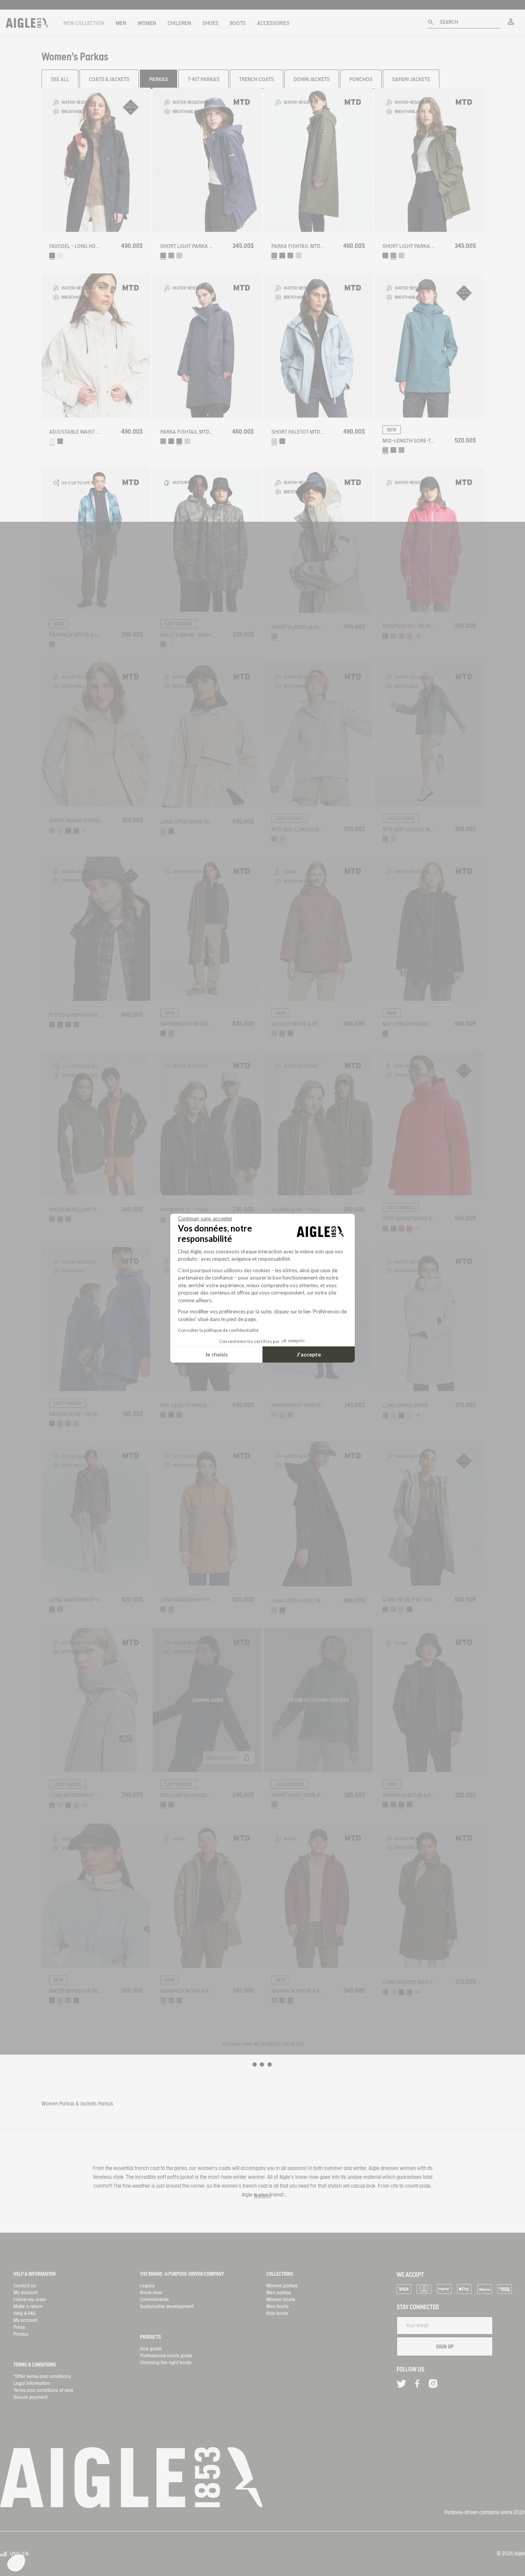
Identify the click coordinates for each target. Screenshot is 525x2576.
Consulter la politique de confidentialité (218, 1330)
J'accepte (309, 1354)
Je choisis (216, 1354)
